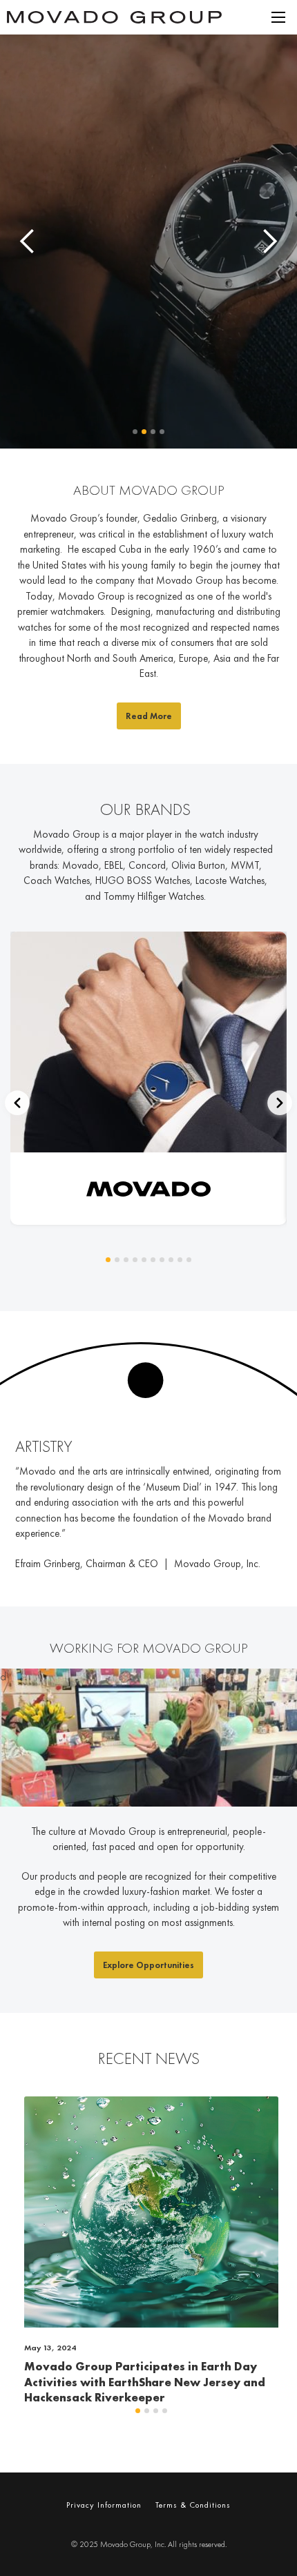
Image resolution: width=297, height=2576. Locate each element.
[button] (278, 17)
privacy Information (104, 2505)
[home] (133, 18)
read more (149, 716)
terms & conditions (193, 2505)
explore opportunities (148, 1965)
